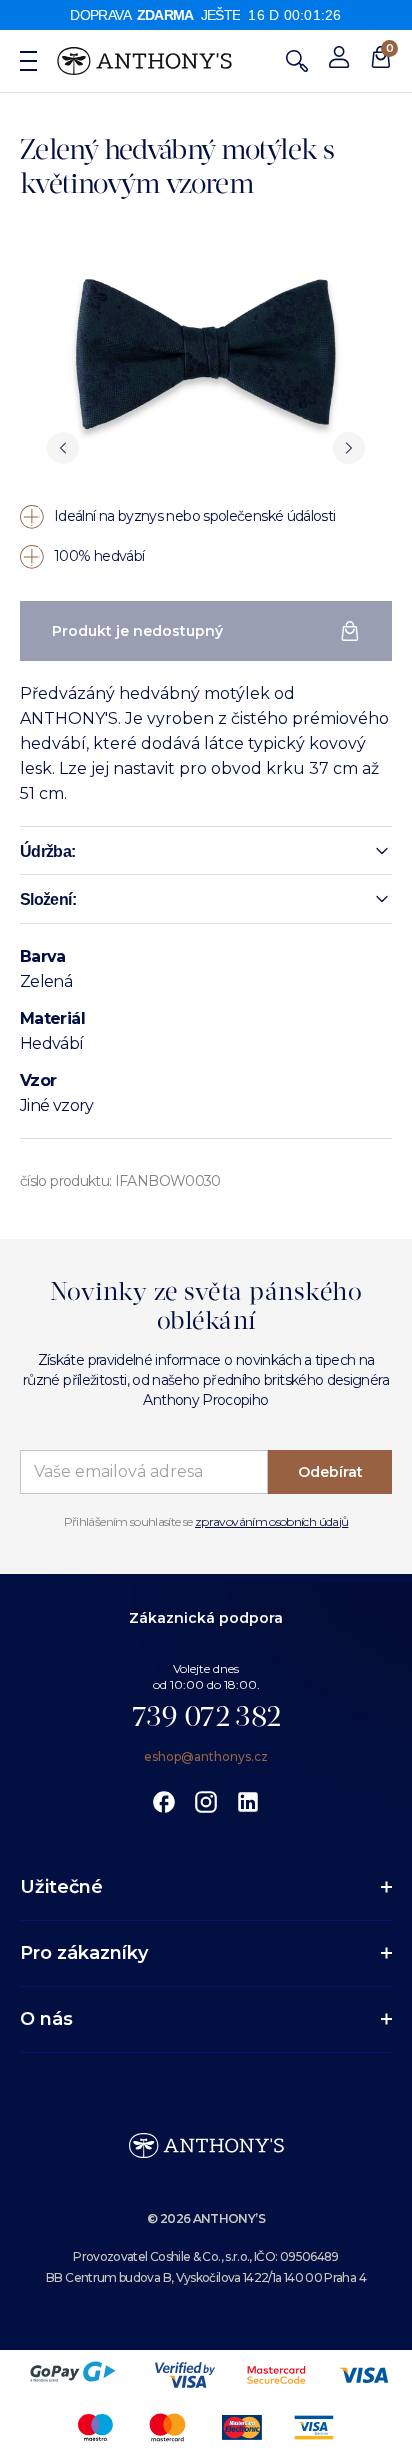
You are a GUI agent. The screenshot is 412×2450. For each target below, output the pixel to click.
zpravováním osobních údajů (271, 1521)
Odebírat (330, 1472)
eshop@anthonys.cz (206, 1756)
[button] (206, 851)
